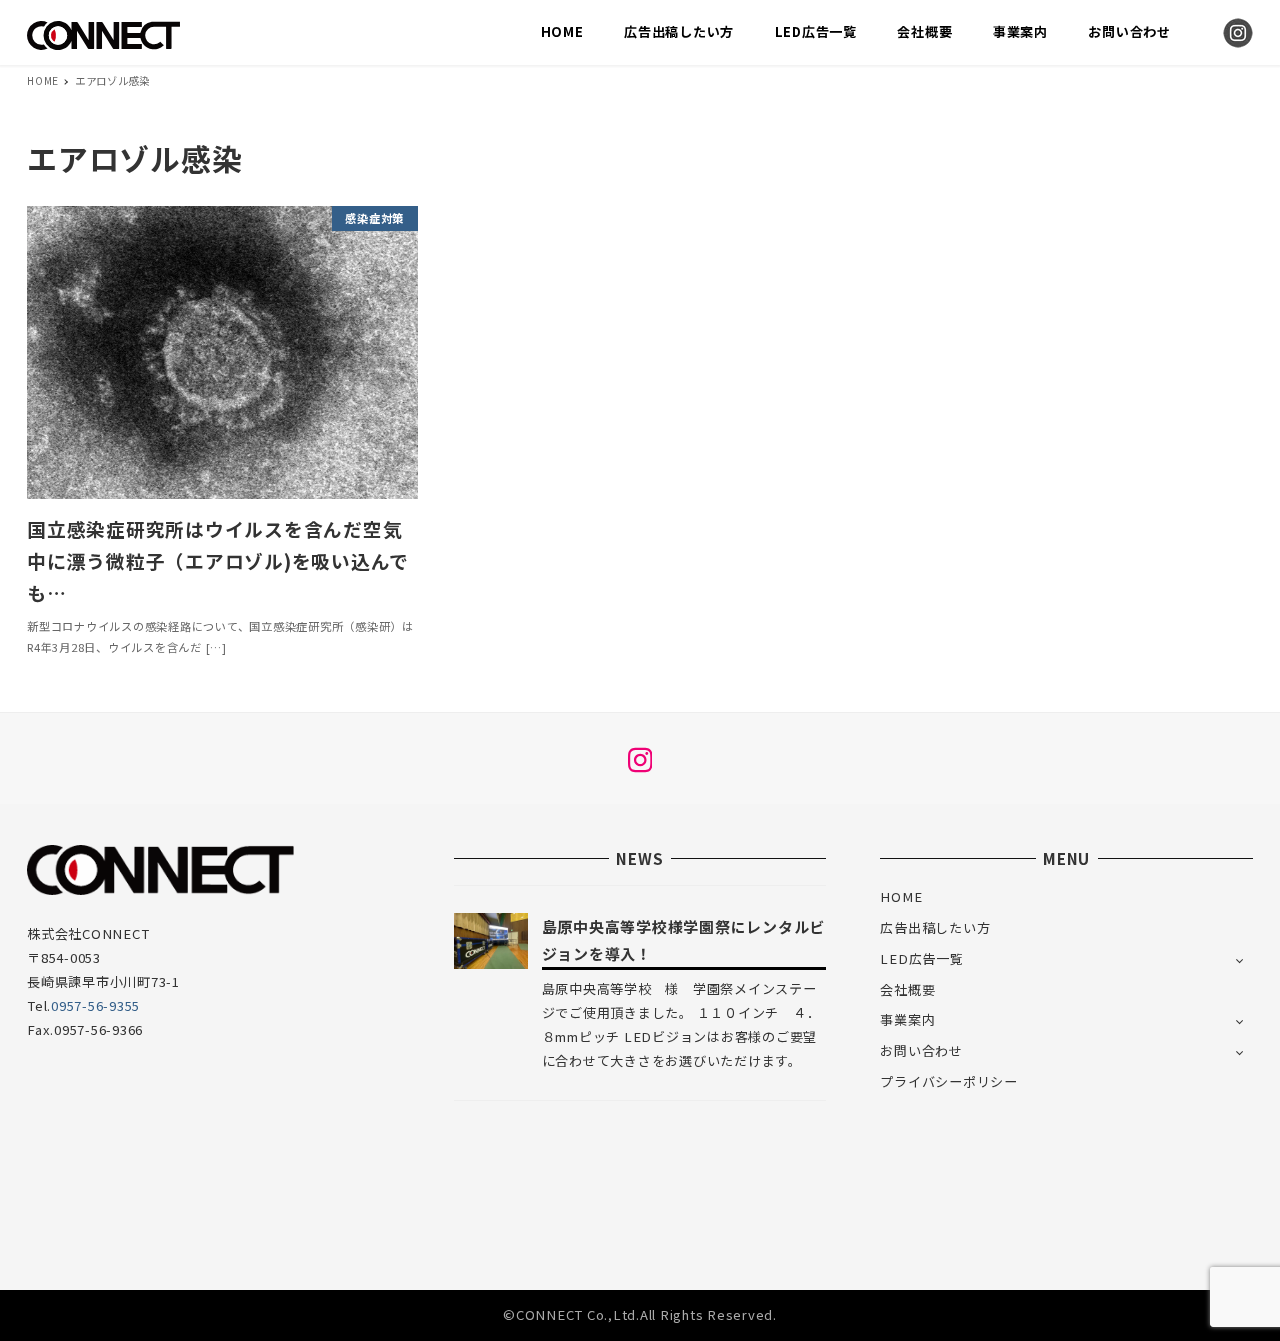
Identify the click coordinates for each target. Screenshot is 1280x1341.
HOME (901, 896)
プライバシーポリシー (949, 1081)
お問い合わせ (921, 1050)
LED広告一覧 (921, 958)
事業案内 (907, 1019)
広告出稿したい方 (935, 927)
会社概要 (907, 989)
